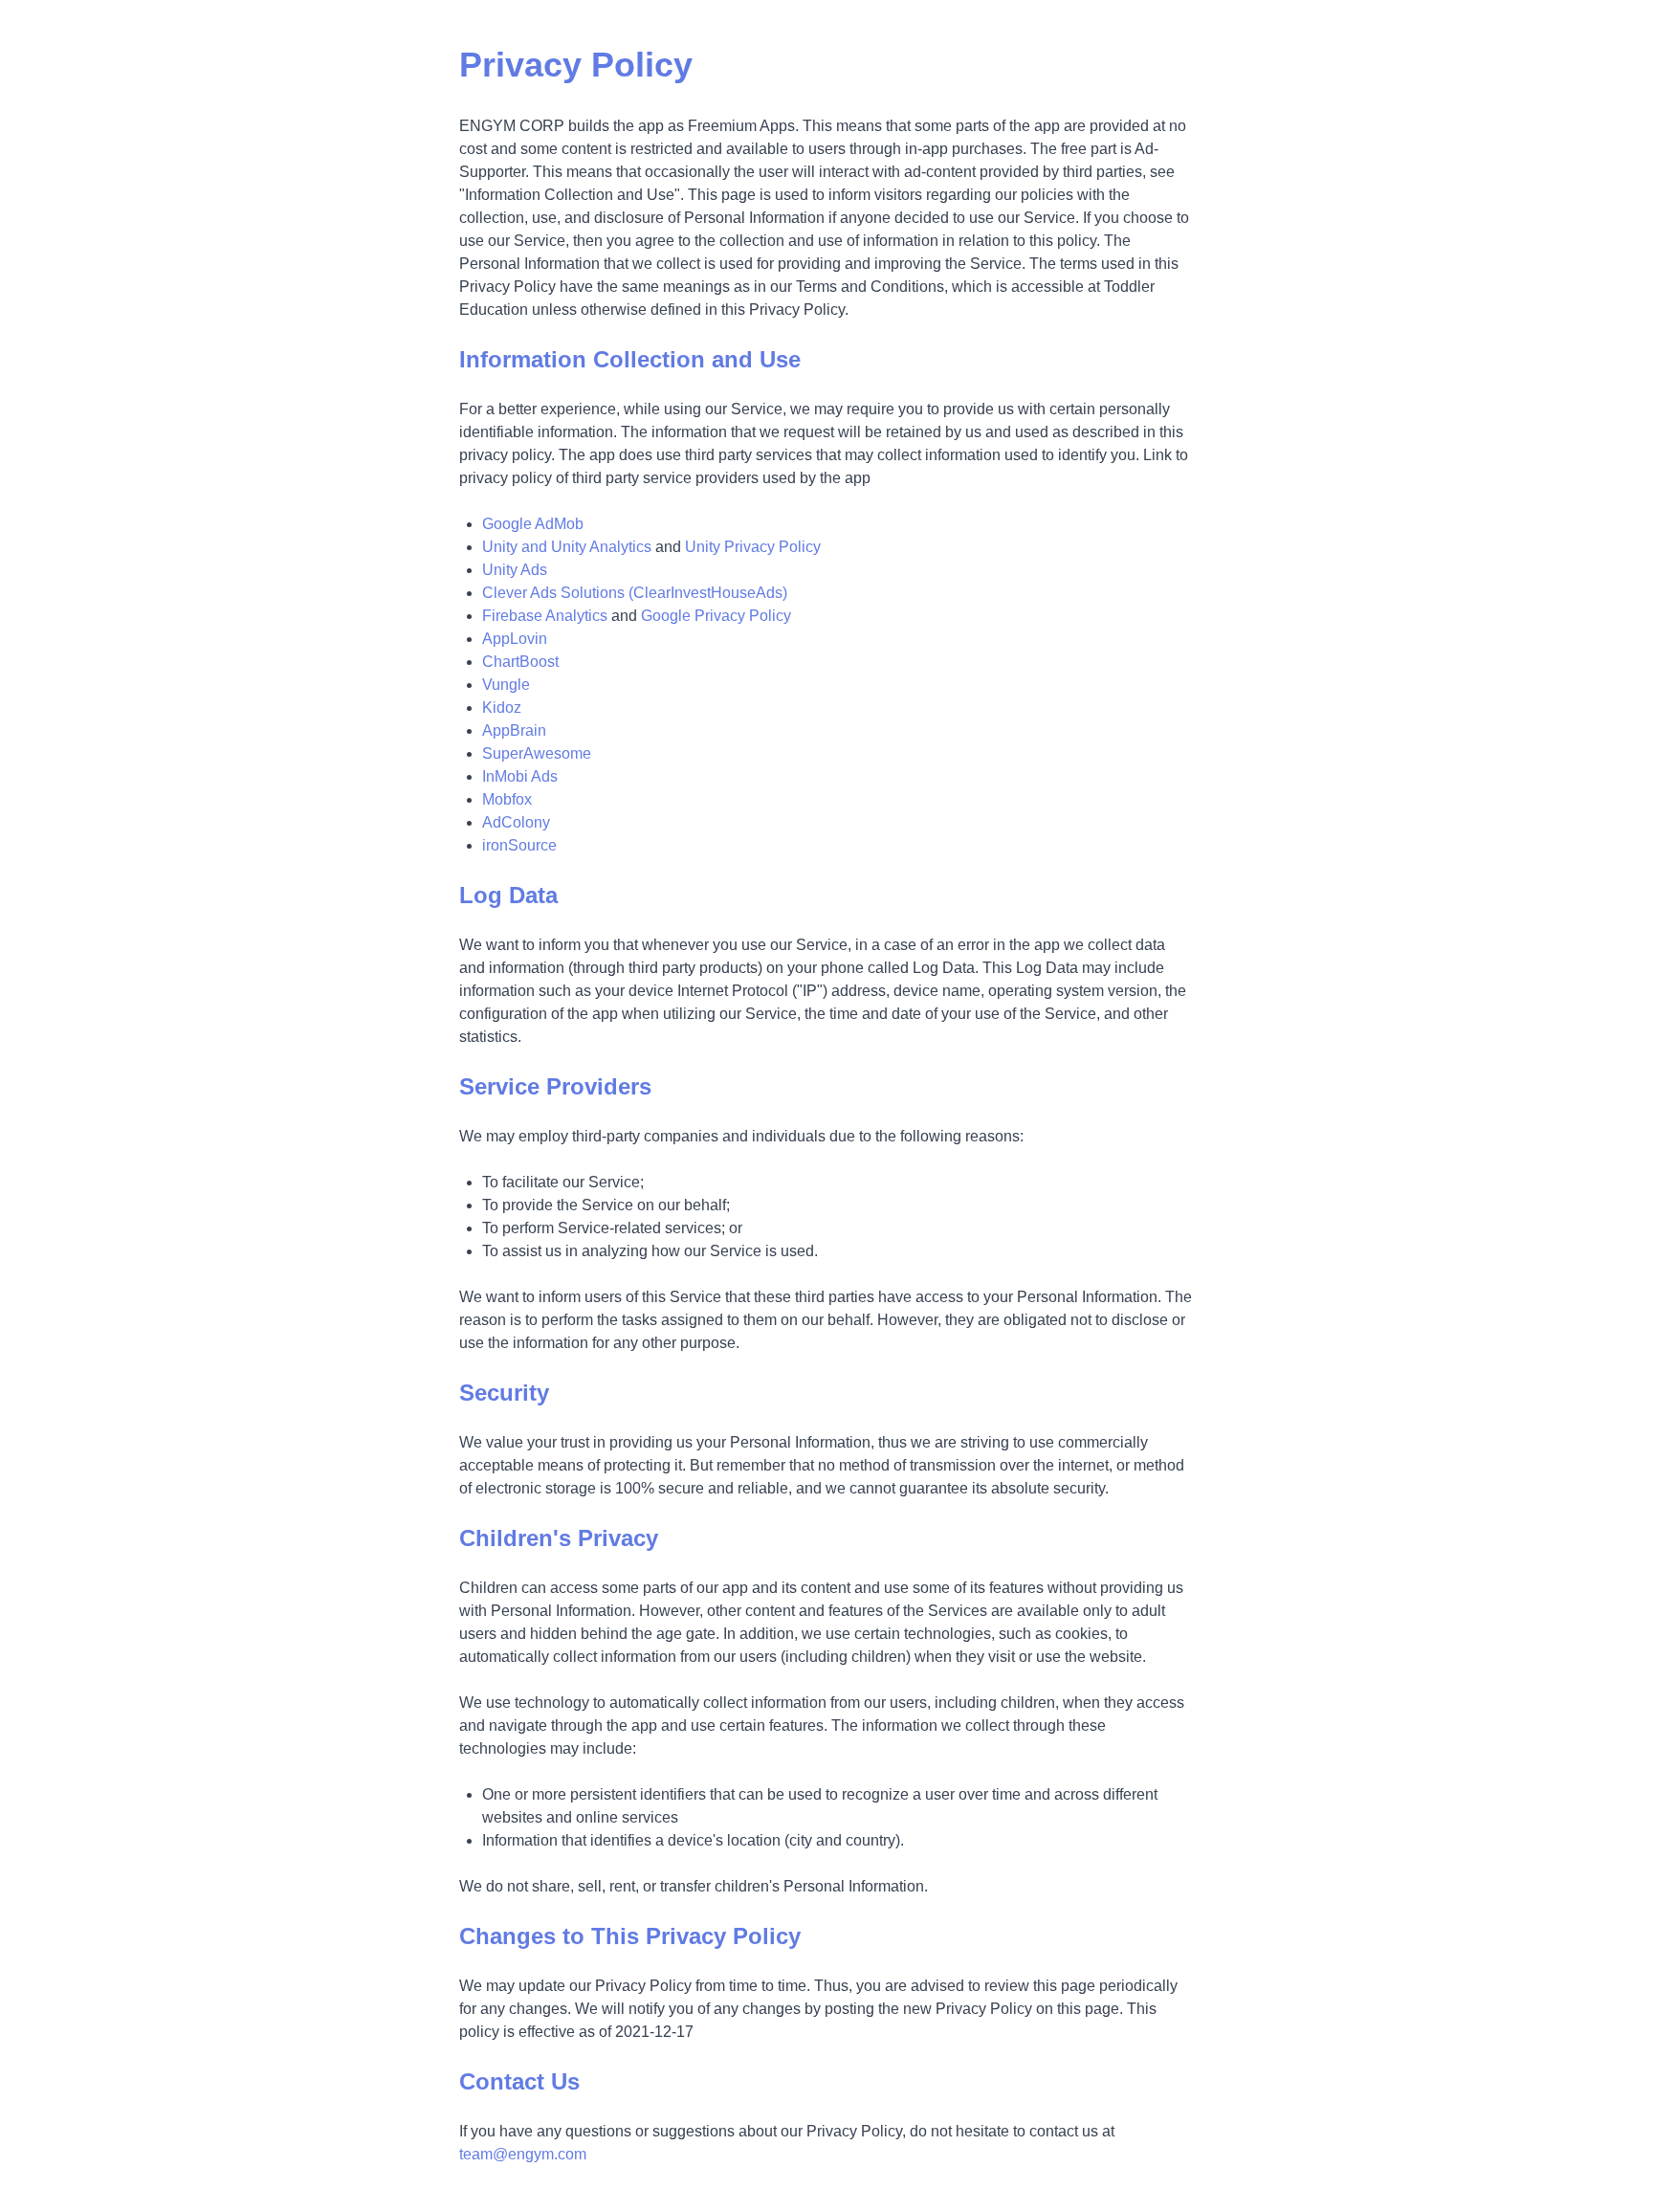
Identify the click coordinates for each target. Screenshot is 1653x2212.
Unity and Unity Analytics (567, 547)
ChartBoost (520, 662)
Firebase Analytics (545, 616)
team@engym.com (523, 2154)
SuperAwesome (537, 753)
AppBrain (514, 730)
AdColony (516, 822)
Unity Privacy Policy (753, 547)
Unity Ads (515, 570)
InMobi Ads (520, 776)
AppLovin (515, 639)
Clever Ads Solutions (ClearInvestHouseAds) (635, 593)
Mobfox (507, 799)
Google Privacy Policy (716, 616)
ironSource (519, 845)
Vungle (506, 685)
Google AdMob (533, 524)
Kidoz (502, 708)
